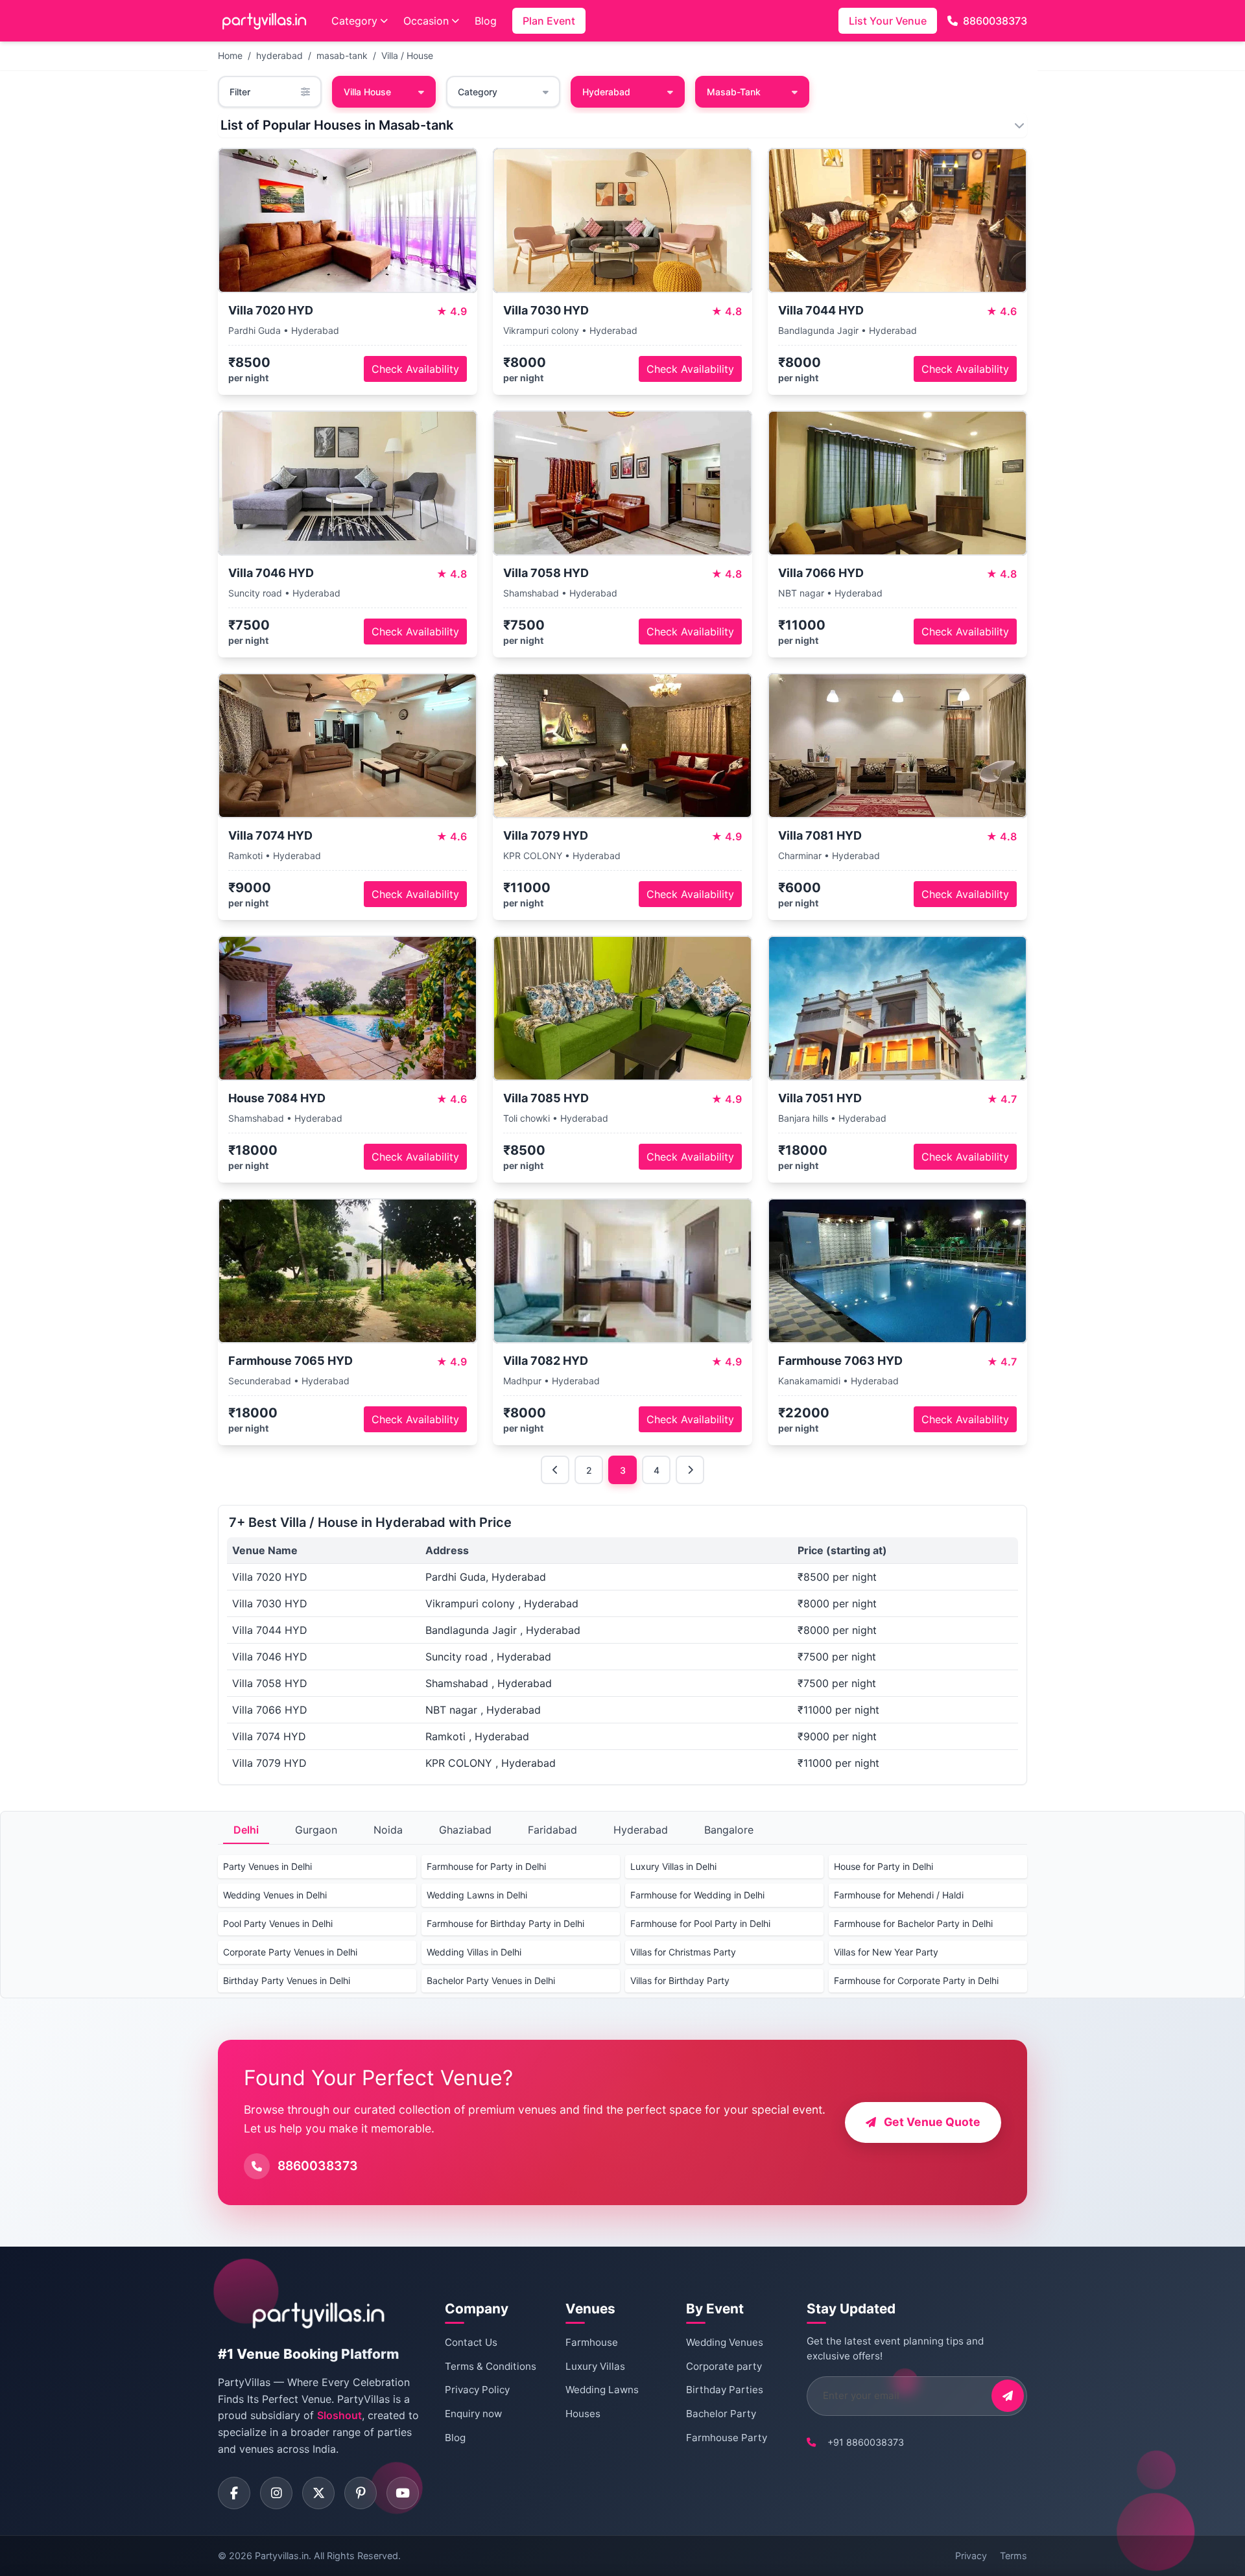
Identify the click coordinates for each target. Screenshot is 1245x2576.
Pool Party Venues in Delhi (278, 1923)
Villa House (367, 92)
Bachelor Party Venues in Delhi (491, 1980)
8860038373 (995, 21)
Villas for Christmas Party (683, 1952)
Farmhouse (592, 2342)
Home (230, 55)
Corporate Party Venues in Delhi (290, 1952)
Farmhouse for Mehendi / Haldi (899, 1895)
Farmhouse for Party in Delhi (486, 1866)
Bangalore (729, 1830)
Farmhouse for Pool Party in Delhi (700, 1923)
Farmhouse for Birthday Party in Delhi (505, 1923)
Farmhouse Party (727, 2438)
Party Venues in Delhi (267, 1866)
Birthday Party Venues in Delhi (287, 1980)
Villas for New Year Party (886, 1952)
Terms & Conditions (491, 2366)
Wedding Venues (725, 2342)
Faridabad (552, 1830)
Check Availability (415, 369)
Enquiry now (473, 2414)
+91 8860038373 (866, 2442)
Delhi (246, 1830)
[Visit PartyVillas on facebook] (234, 2493)
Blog (486, 21)
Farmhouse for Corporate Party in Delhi (916, 1980)
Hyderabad (641, 1830)
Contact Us (471, 2342)
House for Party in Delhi (883, 1866)
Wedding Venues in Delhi (275, 1895)
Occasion (426, 21)
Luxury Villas (595, 2366)
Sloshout (339, 2415)
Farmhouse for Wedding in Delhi (697, 1895)
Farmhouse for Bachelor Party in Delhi (913, 1923)
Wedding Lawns (602, 2390)
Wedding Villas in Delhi (474, 1952)
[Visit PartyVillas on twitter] (318, 2493)
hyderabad (279, 55)
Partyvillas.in (282, 2556)
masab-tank (342, 55)
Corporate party (724, 2366)
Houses (583, 2414)
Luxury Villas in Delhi (673, 1866)
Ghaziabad (465, 1830)
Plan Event (549, 21)
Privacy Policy (477, 2390)
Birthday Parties (725, 2390)
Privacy (971, 2556)
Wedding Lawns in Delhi (477, 1895)
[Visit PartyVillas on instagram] (276, 2493)
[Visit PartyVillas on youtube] (403, 2493)
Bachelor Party (721, 2414)
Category (354, 21)
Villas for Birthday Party (680, 1980)
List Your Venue (888, 21)
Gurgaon (316, 1830)
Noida (388, 1830)
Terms (1014, 2556)
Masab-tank (734, 92)
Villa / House (407, 55)
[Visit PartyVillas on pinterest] (361, 2493)
